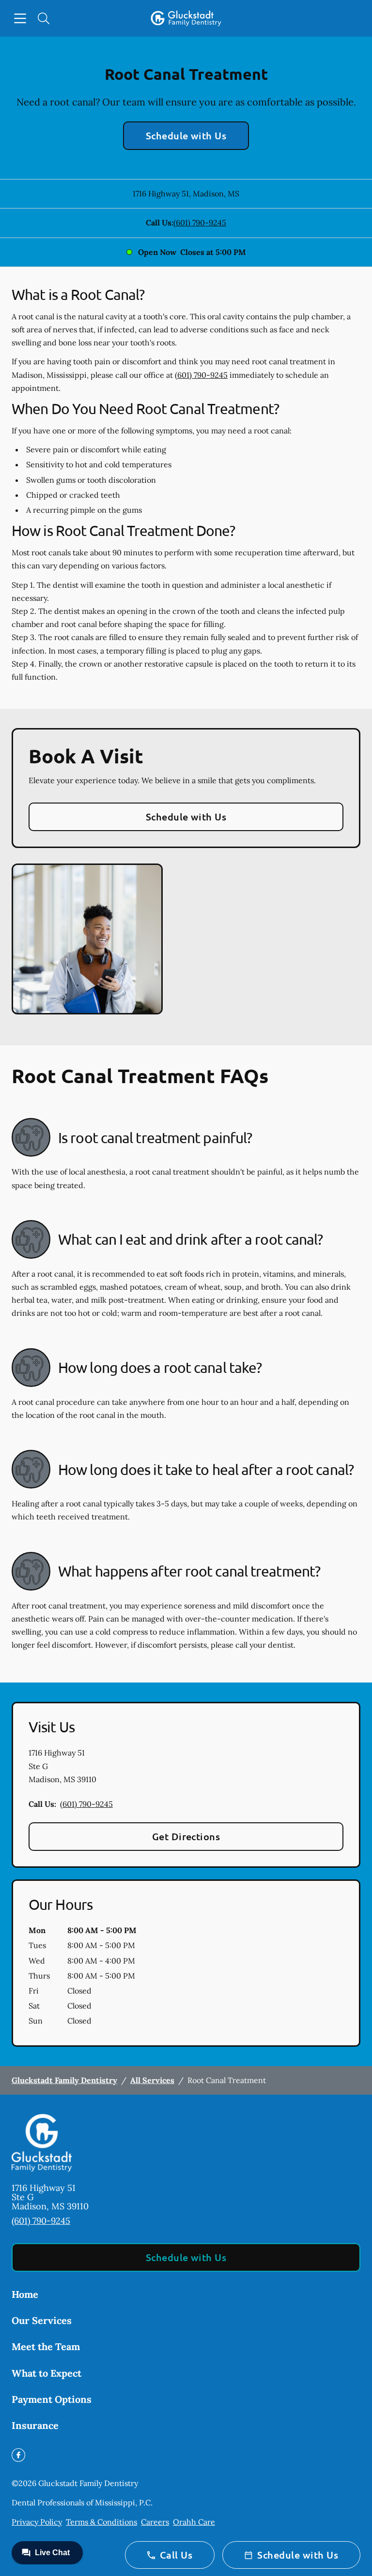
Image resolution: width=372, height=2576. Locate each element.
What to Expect (46, 2373)
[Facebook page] (18, 2455)
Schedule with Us (186, 135)
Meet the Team (46, 2346)
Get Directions (186, 1836)
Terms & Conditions (101, 2522)
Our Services (42, 2320)
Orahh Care (194, 2522)
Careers (155, 2522)
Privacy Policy (37, 2522)
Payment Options (52, 2399)
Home (25, 2294)
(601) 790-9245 (200, 223)
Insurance (35, 2425)
